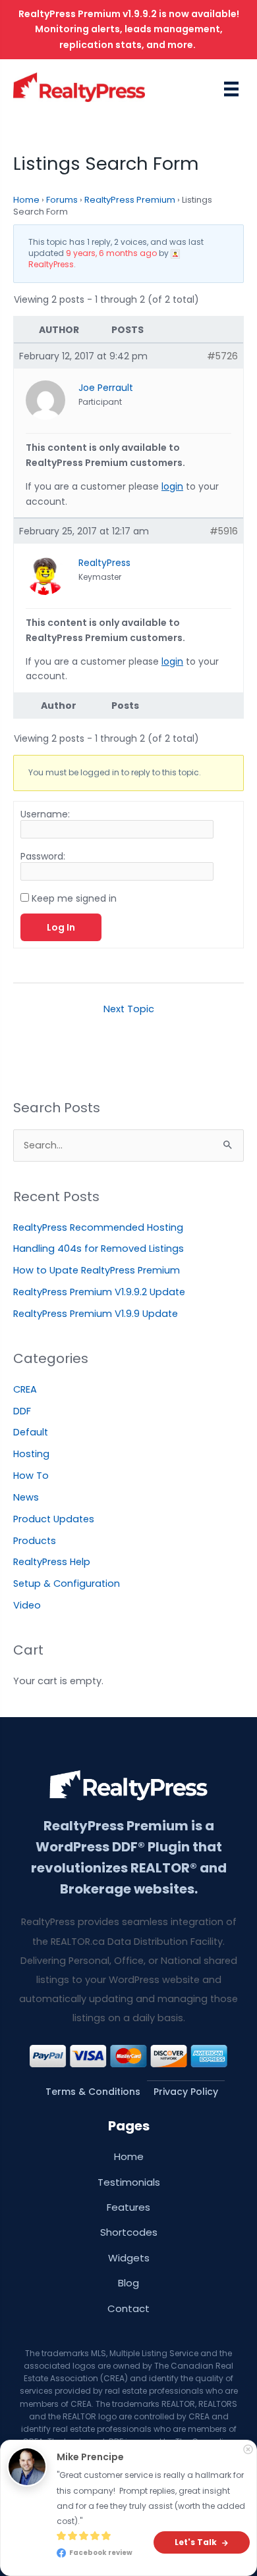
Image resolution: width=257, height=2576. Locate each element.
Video (27, 1605)
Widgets (129, 2258)
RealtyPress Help (52, 1562)
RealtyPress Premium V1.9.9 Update (96, 1314)
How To (31, 1476)
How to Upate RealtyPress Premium (97, 1270)
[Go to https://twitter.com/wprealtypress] (134, 2551)
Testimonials (129, 2182)
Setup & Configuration (67, 1584)
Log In (61, 927)
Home (26, 200)
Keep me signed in (74, 898)
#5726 (222, 356)
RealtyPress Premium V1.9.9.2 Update (99, 1292)
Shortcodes (129, 2232)
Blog (128, 2283)
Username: (45, 814)
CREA (25, 1389)
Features (128, 2207)
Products (35, 1541)
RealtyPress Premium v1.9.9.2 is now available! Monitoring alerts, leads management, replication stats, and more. (129, 29)
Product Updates (54, 1519)
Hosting (31, 1454)
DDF (22, 1411)
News (26, 1497)
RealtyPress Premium (130, 200)
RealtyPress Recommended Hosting (98, 1227)
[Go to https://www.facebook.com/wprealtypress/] (123, 2551)
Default (31, 1432)
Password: (43, 856)
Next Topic (129, 1009)
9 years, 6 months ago (111, 253)
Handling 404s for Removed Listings (99, 1249)
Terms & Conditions (93, 2092)
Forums (62, 200)
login (172, 486)
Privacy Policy (186, 2092)
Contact (128, 2308)
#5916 (224, 531)
